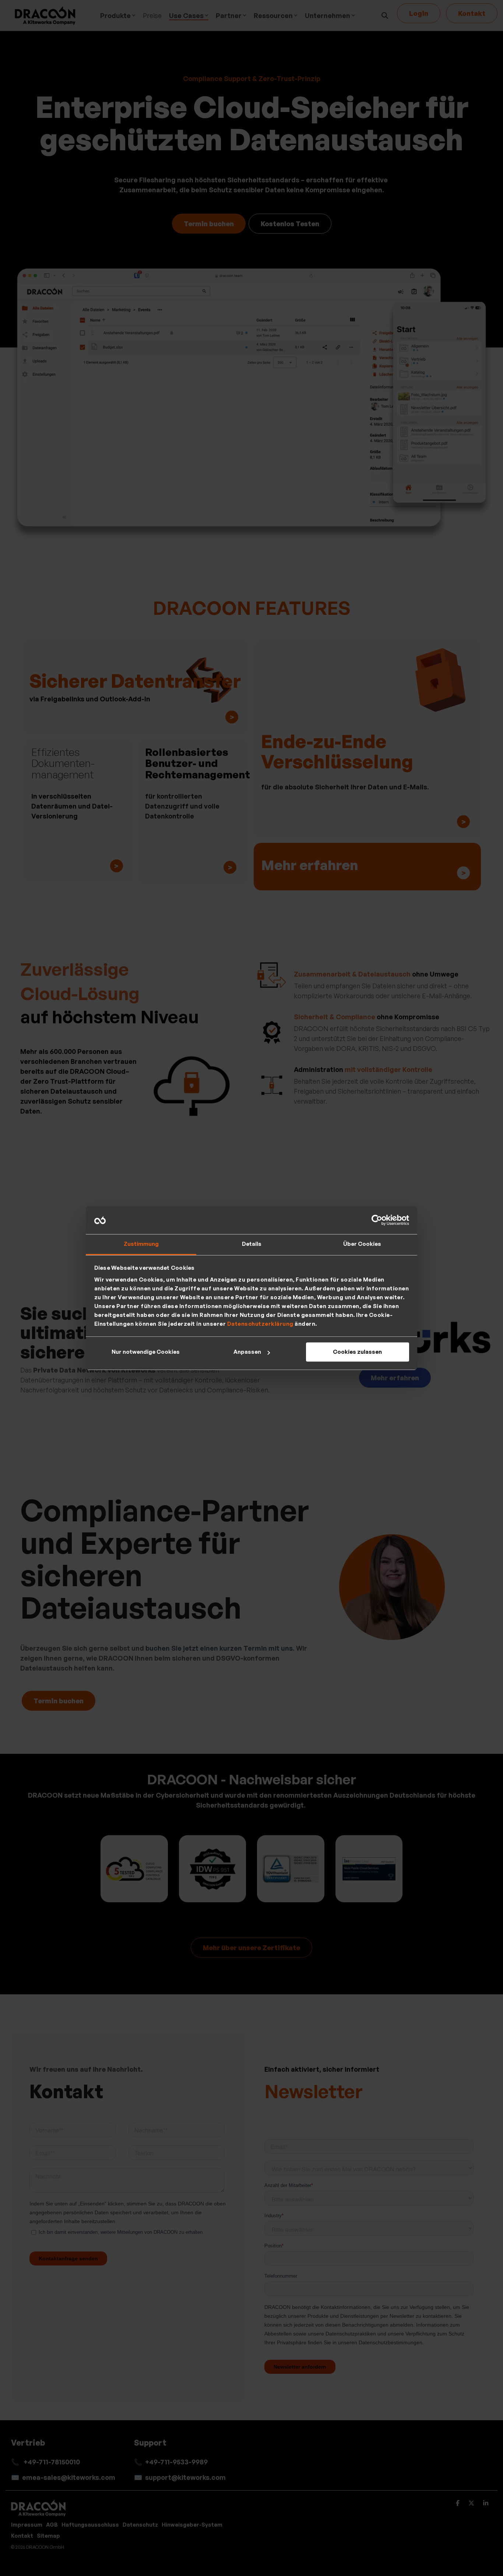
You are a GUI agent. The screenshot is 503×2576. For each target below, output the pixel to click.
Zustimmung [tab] (141, 1244)
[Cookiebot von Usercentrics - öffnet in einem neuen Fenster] (377, 1220)
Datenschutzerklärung (260, 1324)
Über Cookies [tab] (362, 1244)
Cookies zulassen (357, 1352)
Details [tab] (252, 1244)
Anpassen (247, 1352)
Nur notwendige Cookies (146, 1352)
